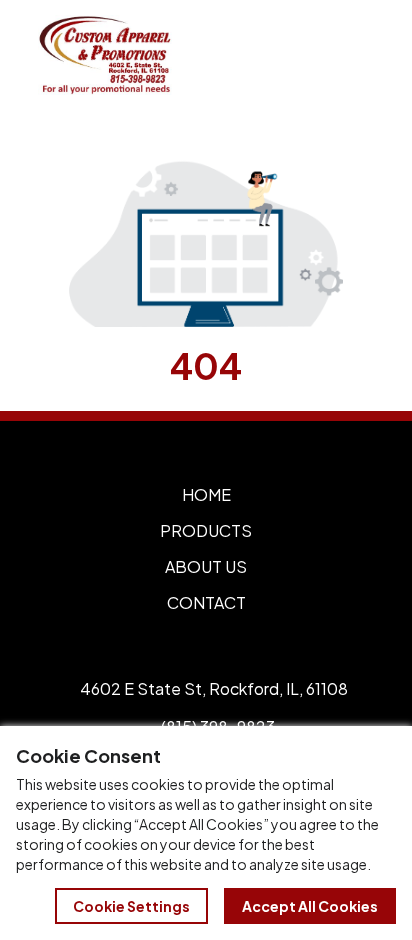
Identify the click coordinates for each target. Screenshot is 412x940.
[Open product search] (310, 55)
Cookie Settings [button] (131, 906)
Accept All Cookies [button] (310, 906)
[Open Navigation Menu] (352, 55)
